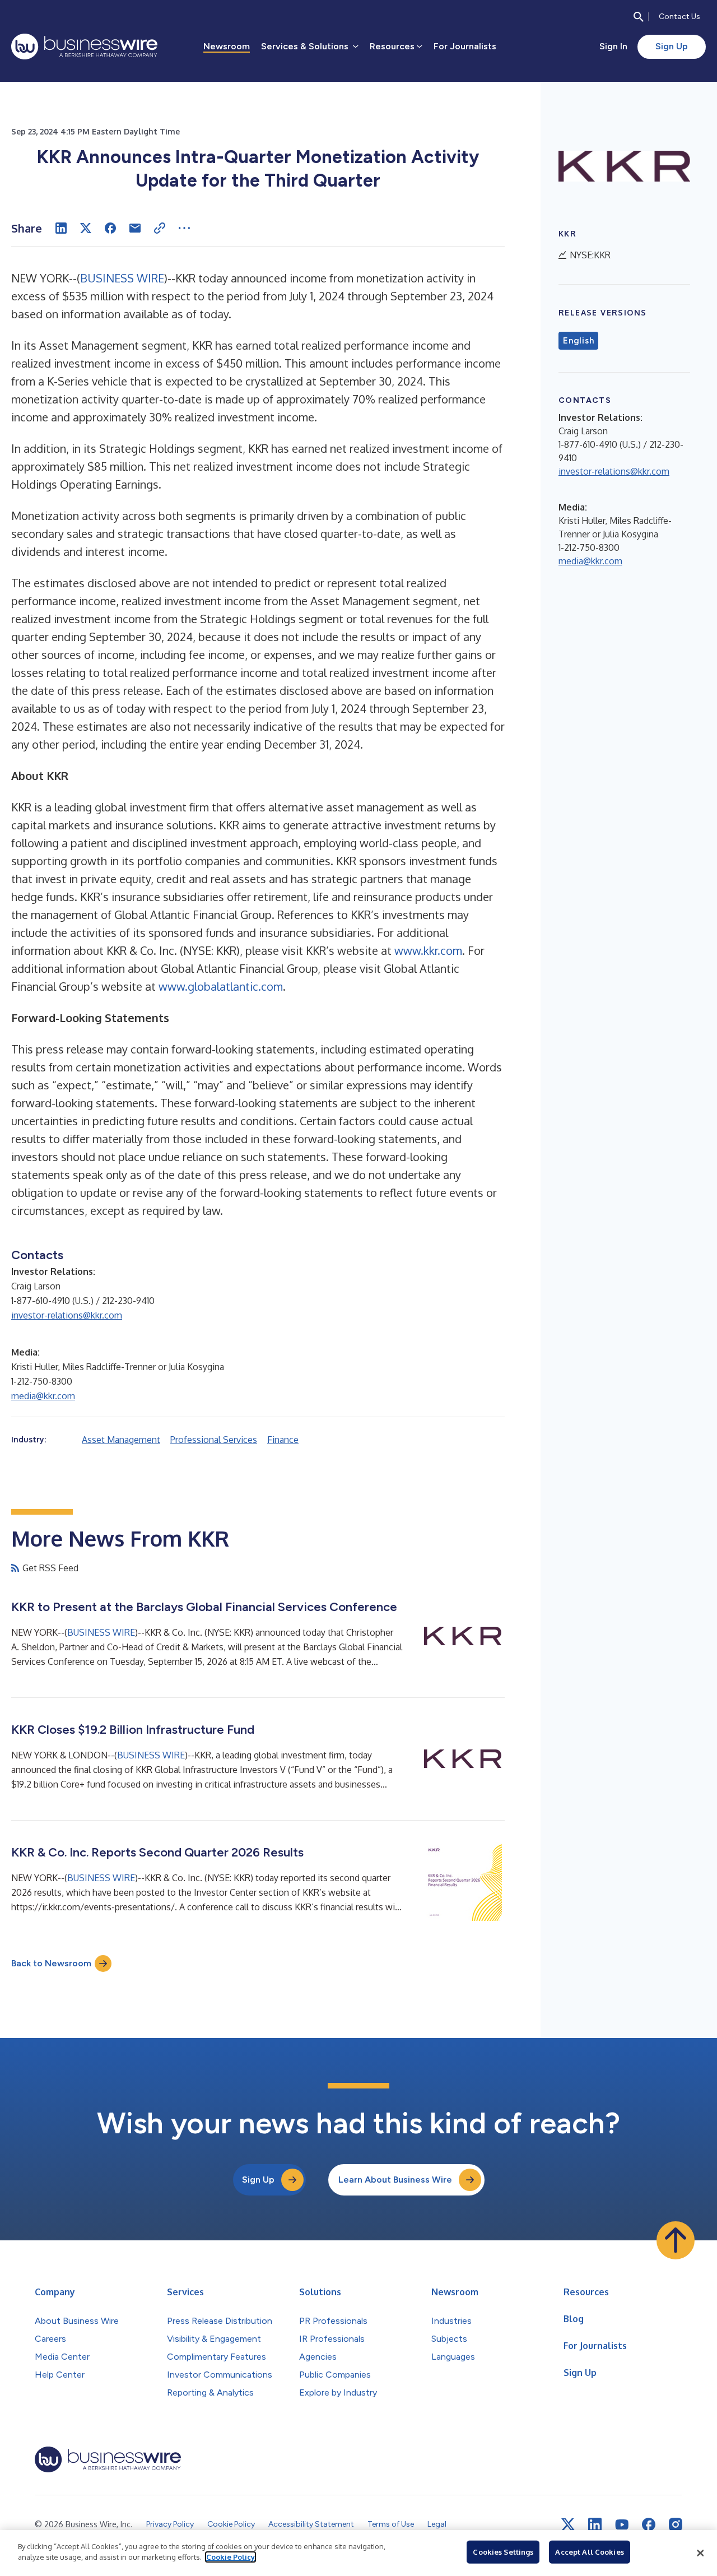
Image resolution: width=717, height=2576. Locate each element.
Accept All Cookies (589, 2552)
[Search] (639, 17)
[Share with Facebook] (110, 228)
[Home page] (84, 47)
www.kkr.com (428, 950)
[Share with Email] (135, 228)
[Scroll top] (676, 2240)
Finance (283, 1440)
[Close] (700, 2553)
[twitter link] (568, 2524)
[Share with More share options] (184, 228)
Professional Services (214, 1440)
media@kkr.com (43, 1396)
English (578, 341)
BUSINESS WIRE (122, 278)
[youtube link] (622, 2525)
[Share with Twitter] (86, 228)
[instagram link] (676, 2524)
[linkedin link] (595, 2524)
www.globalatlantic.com (221, 986)
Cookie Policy (231, 2557)
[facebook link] (649, 2524)
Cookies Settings (503, 2552)
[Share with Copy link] (160, 228)
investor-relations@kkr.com (67, 1315)
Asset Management (121, 1440)
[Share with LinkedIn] (61, 228)
